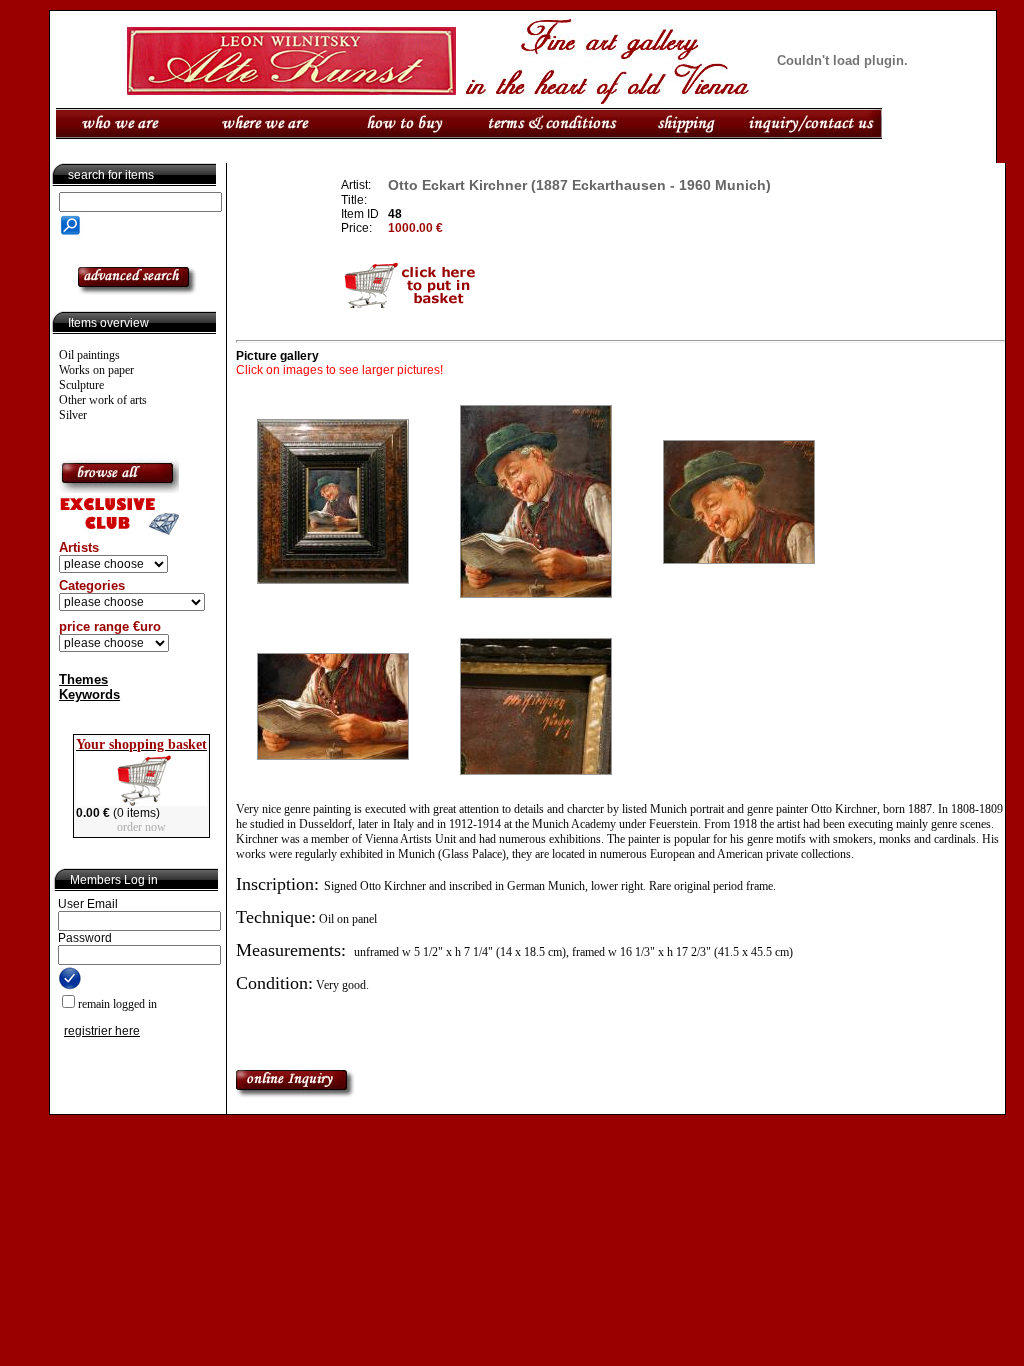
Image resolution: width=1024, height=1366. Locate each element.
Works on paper (96, 370)
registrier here (102, 1031)
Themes (83, 679)
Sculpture (81, 385)
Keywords (89, 694)
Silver (73, 415)
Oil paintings (89, 355)
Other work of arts (103, 400)
